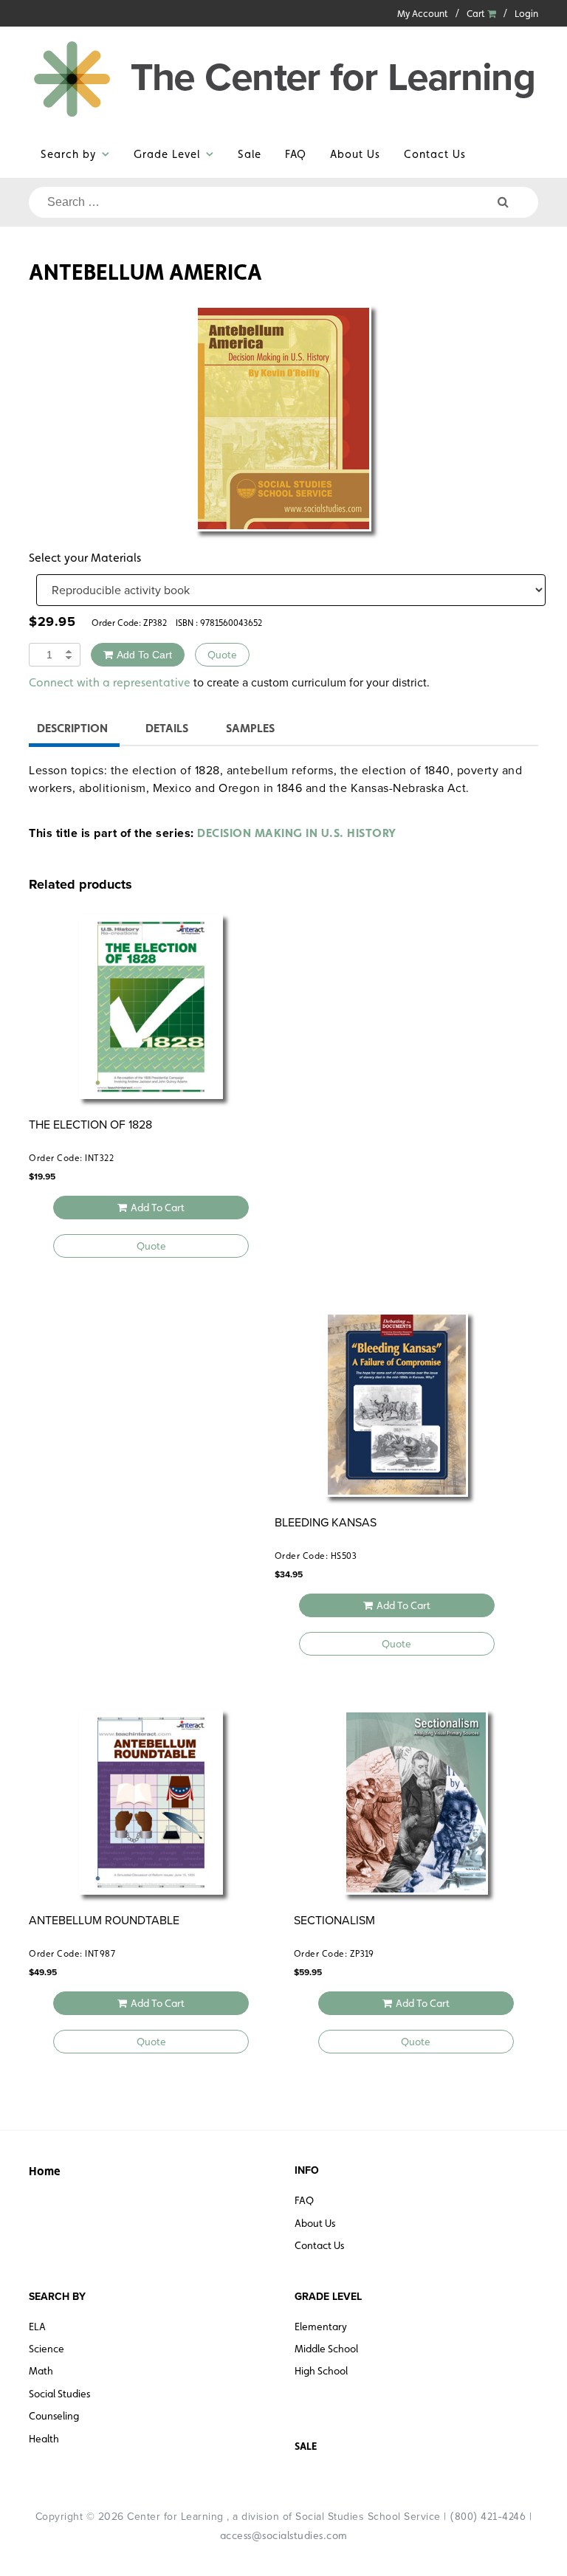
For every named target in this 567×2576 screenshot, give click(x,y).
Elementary (321, 2327)
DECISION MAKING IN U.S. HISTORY (297, 833)
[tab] (72, 730)
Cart (477, 14)
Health (44, 2439)
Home (45, 2171)
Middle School (326, 2349)
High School (321, 2371)
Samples (250, 728)
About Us (355, 154)
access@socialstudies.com (284, 2535)
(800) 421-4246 (488, 2516)
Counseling (54, 2416)
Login (526, 14)
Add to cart (144, 655)
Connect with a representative (110, 682)
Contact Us (435, 154)
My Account (423, 14)
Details (167, 728)
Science (47, 2349)
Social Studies (59, 2394)
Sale (250, 154)
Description (72, 728)
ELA (37, 2327)
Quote (222, 655)
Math (41, 2371)
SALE (306, 2446)
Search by (68, 154)
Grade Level (167, 154)
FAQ (296, 154)
